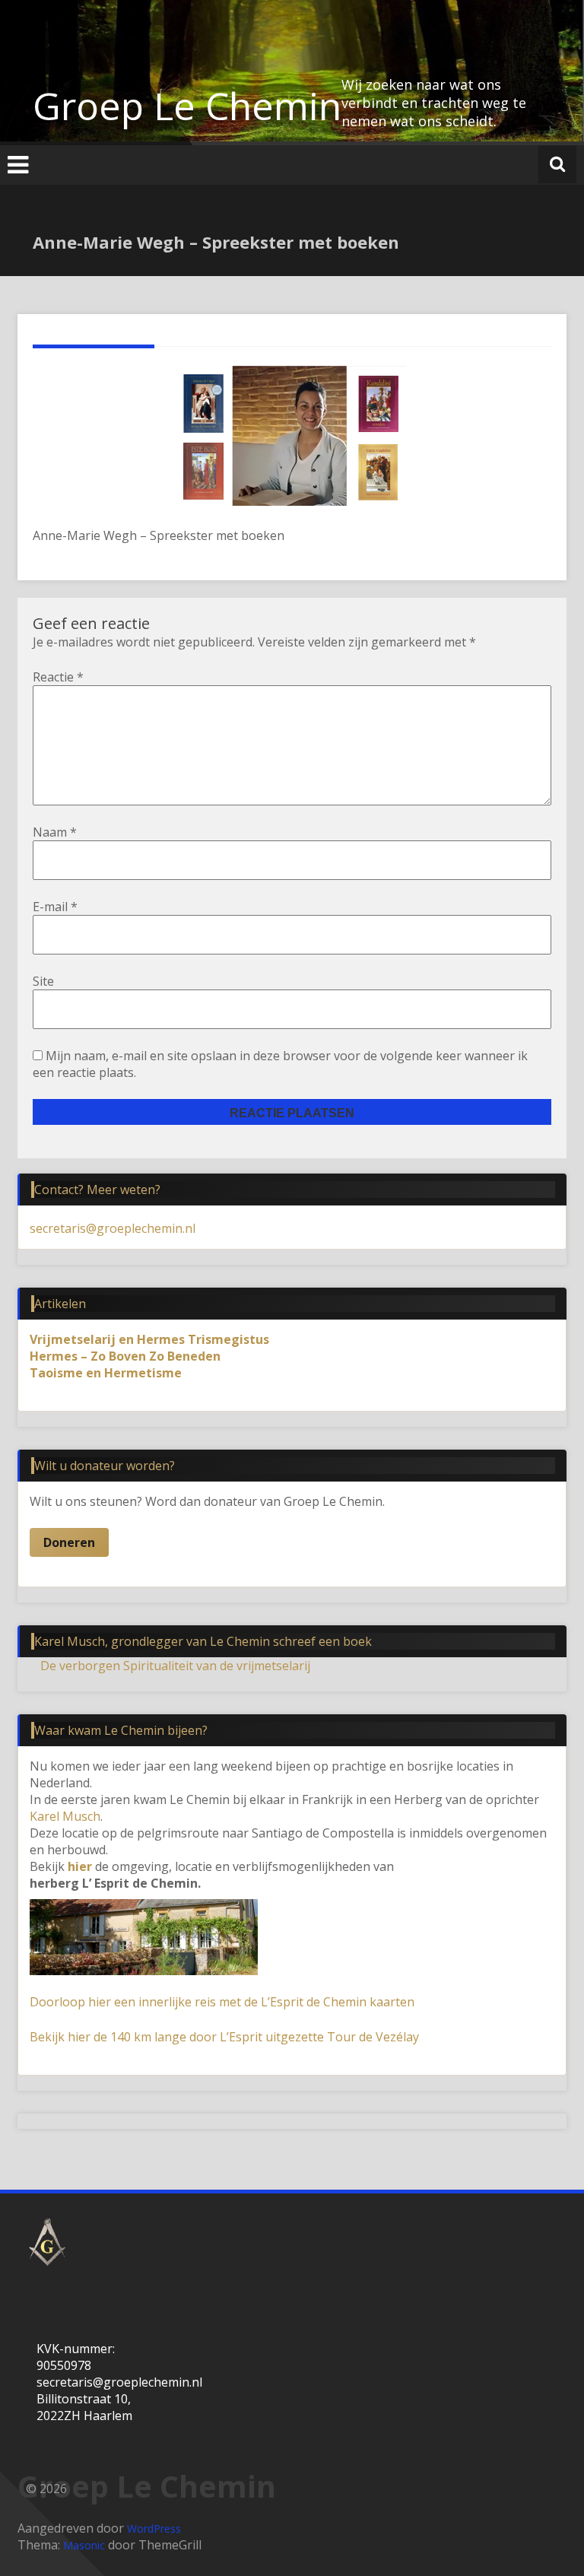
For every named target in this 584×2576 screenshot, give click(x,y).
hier (80, 1866)
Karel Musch (65, 1816)
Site (43, 981)
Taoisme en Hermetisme (106, 1373)
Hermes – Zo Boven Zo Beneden (125, 1356)
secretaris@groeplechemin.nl (113, 1228)
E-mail (55, 907)
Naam (55, 832)
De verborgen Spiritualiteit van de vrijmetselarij (175, 1666)
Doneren (69, 1542)
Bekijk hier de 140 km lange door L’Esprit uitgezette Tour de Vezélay (224, 2037)
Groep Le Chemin (187, 106)
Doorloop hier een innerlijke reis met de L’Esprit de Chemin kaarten (222, 2002)
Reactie (58, 677)
